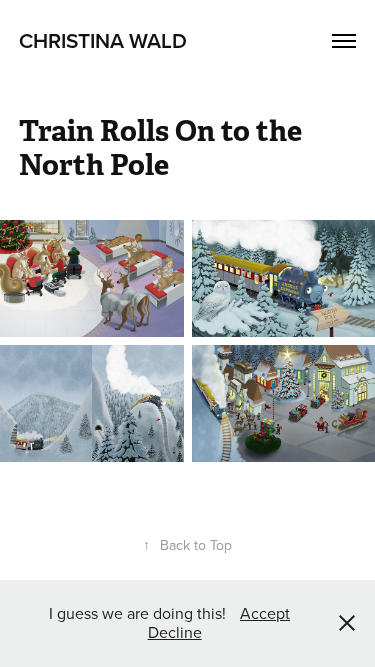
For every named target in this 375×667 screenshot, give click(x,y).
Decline (175, 632)
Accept (265, 613)
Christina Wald (103, 40)
